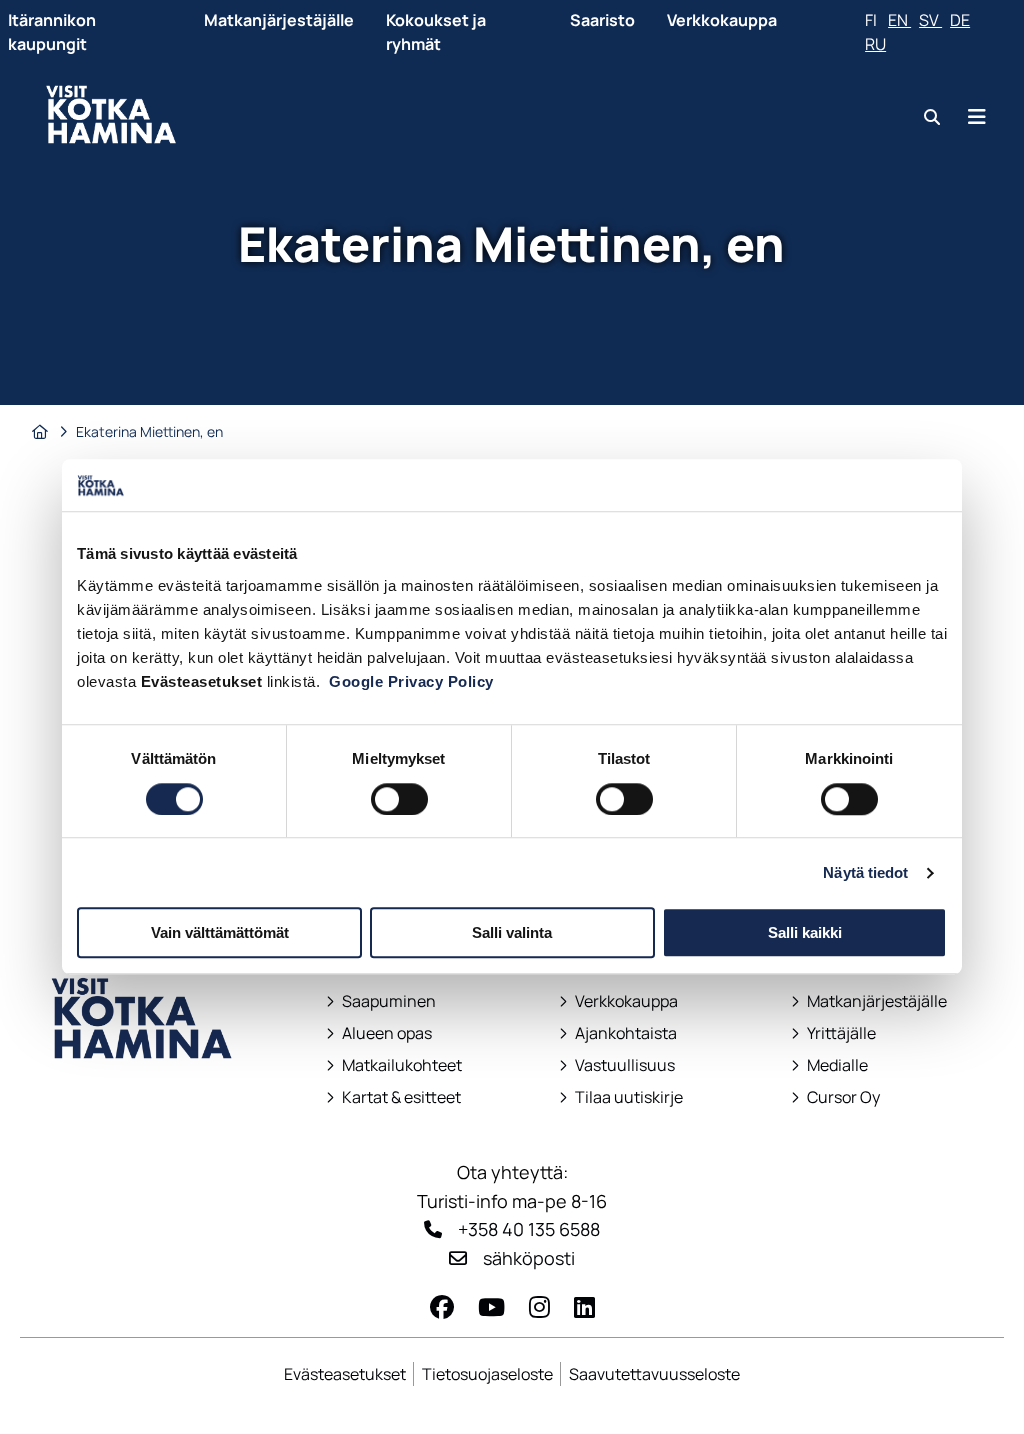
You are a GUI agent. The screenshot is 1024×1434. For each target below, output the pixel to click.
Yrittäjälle (835, 1033)
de (960, 20)
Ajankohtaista (626, 1033)
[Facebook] (442, 1306)
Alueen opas (379, 1033)
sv (930, 20)
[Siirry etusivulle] (143, 1096)
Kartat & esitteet (393, 1097)
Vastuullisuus (617, 1065)
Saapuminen (381, 1001)
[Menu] (977, 116)
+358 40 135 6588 (529, 1229)
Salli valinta (512, 932)
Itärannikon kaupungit (52, 32)
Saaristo (602, 20)
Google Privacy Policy (411, 681)
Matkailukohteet (394, 1065)
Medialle (837, 1065)
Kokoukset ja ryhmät (436, 32)
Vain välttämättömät (220, 932)
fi (872, 20)
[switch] (399, 799)
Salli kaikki (805, 932)
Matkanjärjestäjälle (279, 20)
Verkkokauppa (722, 20)
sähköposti (529, 1258)
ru (875, 44)
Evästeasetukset (345, 1374)
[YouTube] (491, 1306)
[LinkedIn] (584, 1306)
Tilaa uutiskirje (629, 1097)
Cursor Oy (835, 1097)
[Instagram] (539, 1306)
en (899, 20)
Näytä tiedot (865, 872)
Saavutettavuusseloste (654, 1374)
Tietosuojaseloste (487, 1374)
